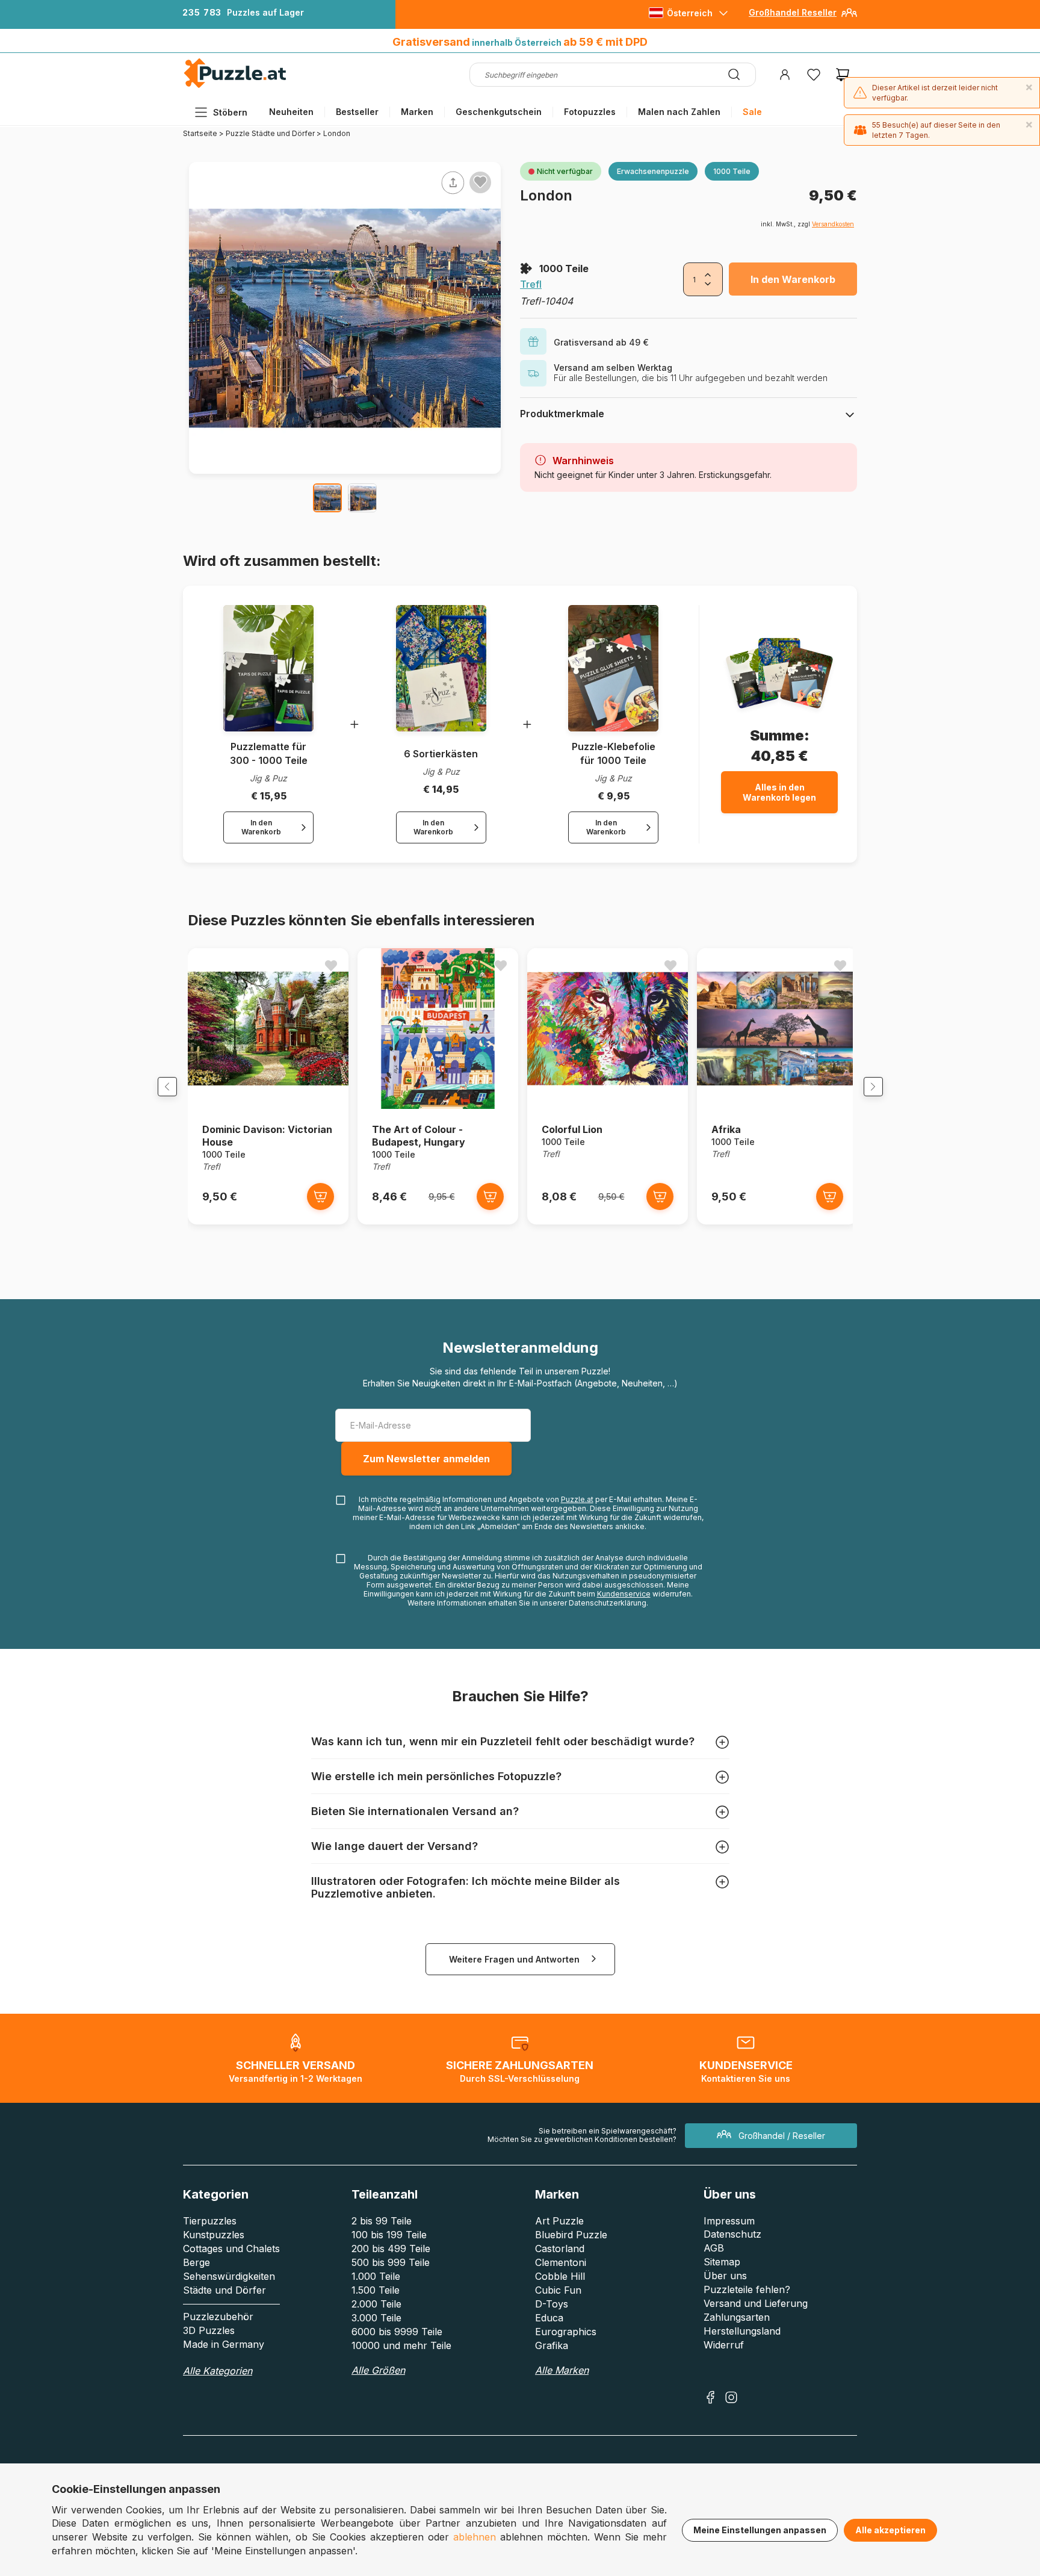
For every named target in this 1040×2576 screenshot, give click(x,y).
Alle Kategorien (218, 2371)
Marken (417, 112)
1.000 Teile (376, 2276)
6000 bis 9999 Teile (397, 2332)
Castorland (560, 2249)
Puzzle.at (577, 1499)
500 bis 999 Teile (391, 2262)
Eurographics (566, 2332)
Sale (752, 112)
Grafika (552, 2345)
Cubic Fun (558, 2290)
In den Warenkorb (793, 279)
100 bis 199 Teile (389, 2235)
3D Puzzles (209, 2330)
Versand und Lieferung (756, 2303)
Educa (549, 2318)
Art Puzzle (559, 2221)
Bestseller (357, 112)
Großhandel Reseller (793, 12)
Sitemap (722, 2262)
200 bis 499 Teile (391, 2249)
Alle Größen (378, 2370)
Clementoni (561, 2262)
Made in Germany (224, 2344)
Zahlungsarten (737, 2317)
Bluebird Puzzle (571, 2235)
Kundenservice (624, 1594)
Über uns (725, 2276)
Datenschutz (732, 2234)
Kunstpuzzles (214, 2235)
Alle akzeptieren (890, 2530)
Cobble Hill (560, 2276)
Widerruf (724, 2345)
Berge (197, 2262)
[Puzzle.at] (236, 85)
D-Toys (552, 2304)
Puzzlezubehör (218, 2317)
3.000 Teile (376, 2318)
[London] (327, 498)
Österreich (690, 13)
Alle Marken (562, 2370)
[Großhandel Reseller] (849, 17)
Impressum (729, 2221)
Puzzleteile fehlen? (747, 2289)
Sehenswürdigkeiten (229, 2276)
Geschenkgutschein (499, 112)
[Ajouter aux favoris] (480, 182)
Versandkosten (833, 224)
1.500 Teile (376, 2290)
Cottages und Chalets (231, 2249)
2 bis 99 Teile (382, 2221)
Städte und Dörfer (224, 2290)
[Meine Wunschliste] (814, 75)
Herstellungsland (742, 2331)
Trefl (531, 284)
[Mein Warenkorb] (843, 75)
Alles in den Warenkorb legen (779, 792)
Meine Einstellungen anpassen (760, 2530)
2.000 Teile (376, 2304)
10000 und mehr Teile (401, 2345)
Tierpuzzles (210, 2221)
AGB (714, 2248)
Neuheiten (291, 112)
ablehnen (475, 2537)
